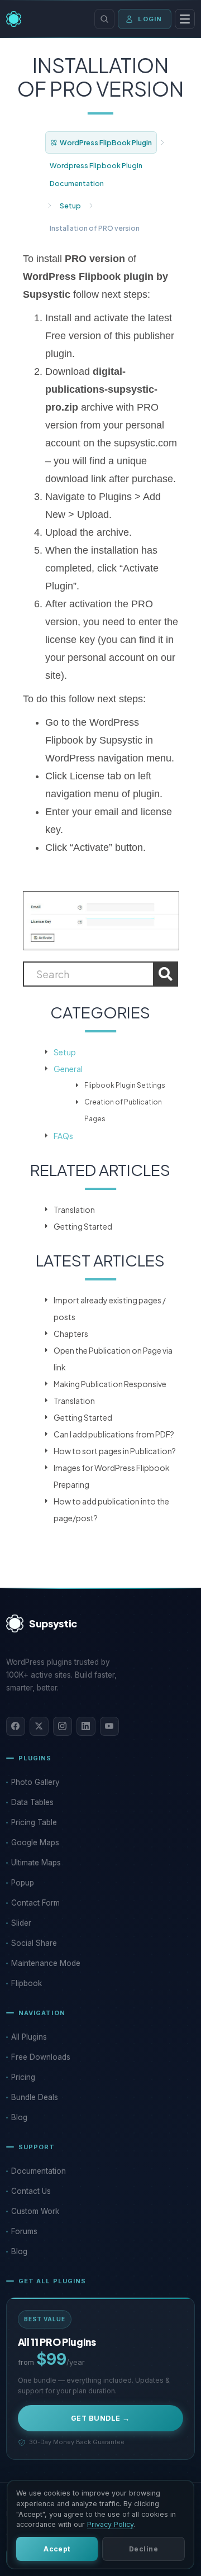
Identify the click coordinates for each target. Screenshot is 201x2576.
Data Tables (32, 1802)
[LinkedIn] (86, 1726)
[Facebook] (16, 1726)
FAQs (63, 1136)
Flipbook (27, 1983)
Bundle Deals (35, 2097)
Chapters (71, 1334)
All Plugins (29, 2037)
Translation (74, 1210)
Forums (24, 2231)
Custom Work (35, 2211)
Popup (23, 1883)
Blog (19, 2117)
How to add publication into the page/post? (111, 1510)
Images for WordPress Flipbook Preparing (112, 1476)
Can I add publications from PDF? (114, 1434)
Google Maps (35, 1842)
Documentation (39, 2171)
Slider (21, 1923)
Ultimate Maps (36, 1863)
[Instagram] (63, 1726)
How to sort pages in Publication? (115, 1451)
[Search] (104, 19)
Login (150, 19)
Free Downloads (41, 2057)
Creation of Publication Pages (123, 1110)
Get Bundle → (100, 2418)
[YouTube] (109, 1726)
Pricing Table (34, 1822)
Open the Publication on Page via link (113, 1359)
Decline (143, 2549)
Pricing (23, 2077)
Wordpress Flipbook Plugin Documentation (96, 174)
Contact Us (31, 2191)
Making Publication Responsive (110, 1384)
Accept (57, 2549)
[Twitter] (39, 1726)
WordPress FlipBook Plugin (106, 142)
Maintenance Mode (46, 1963)
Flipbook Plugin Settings (125, 1085)
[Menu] (185, 19)
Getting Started (83, 1226)
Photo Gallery (35, 1782)
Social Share (34, 1943)
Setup (70, 206)
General (68, 1069)
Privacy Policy (110, 2524)
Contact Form (35, 1903)
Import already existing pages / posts (110, 1308)
